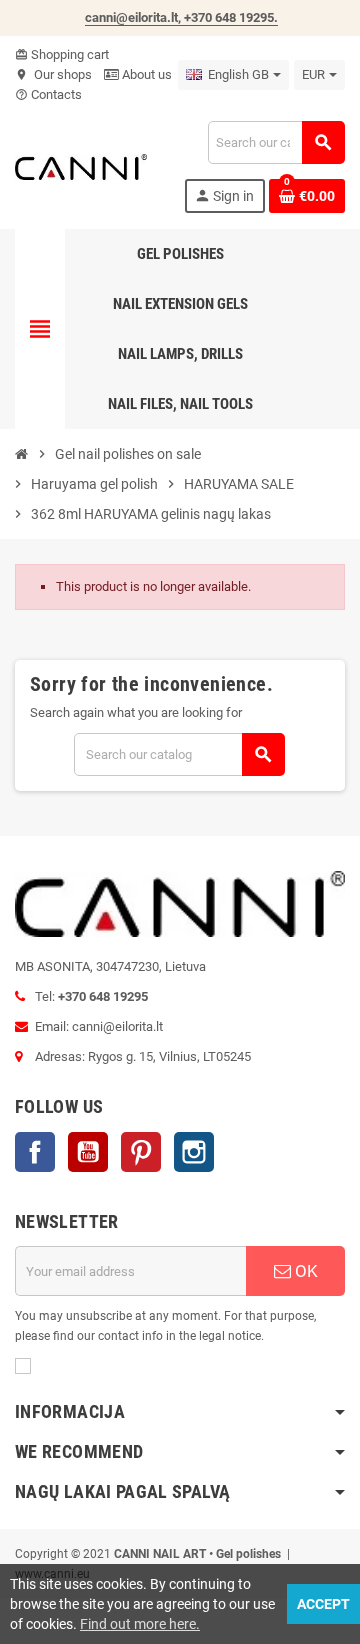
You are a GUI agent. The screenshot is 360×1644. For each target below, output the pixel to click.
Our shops (53, 74)
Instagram (194, 1152)
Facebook (35, 1152)
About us (145, 74)
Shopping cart (62, 54)
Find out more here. (140, 1624)
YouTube (88, 1152)
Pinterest (141, 1152)
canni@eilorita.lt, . (181, 17)
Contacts (48, 94)
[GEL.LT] (81, 165)
